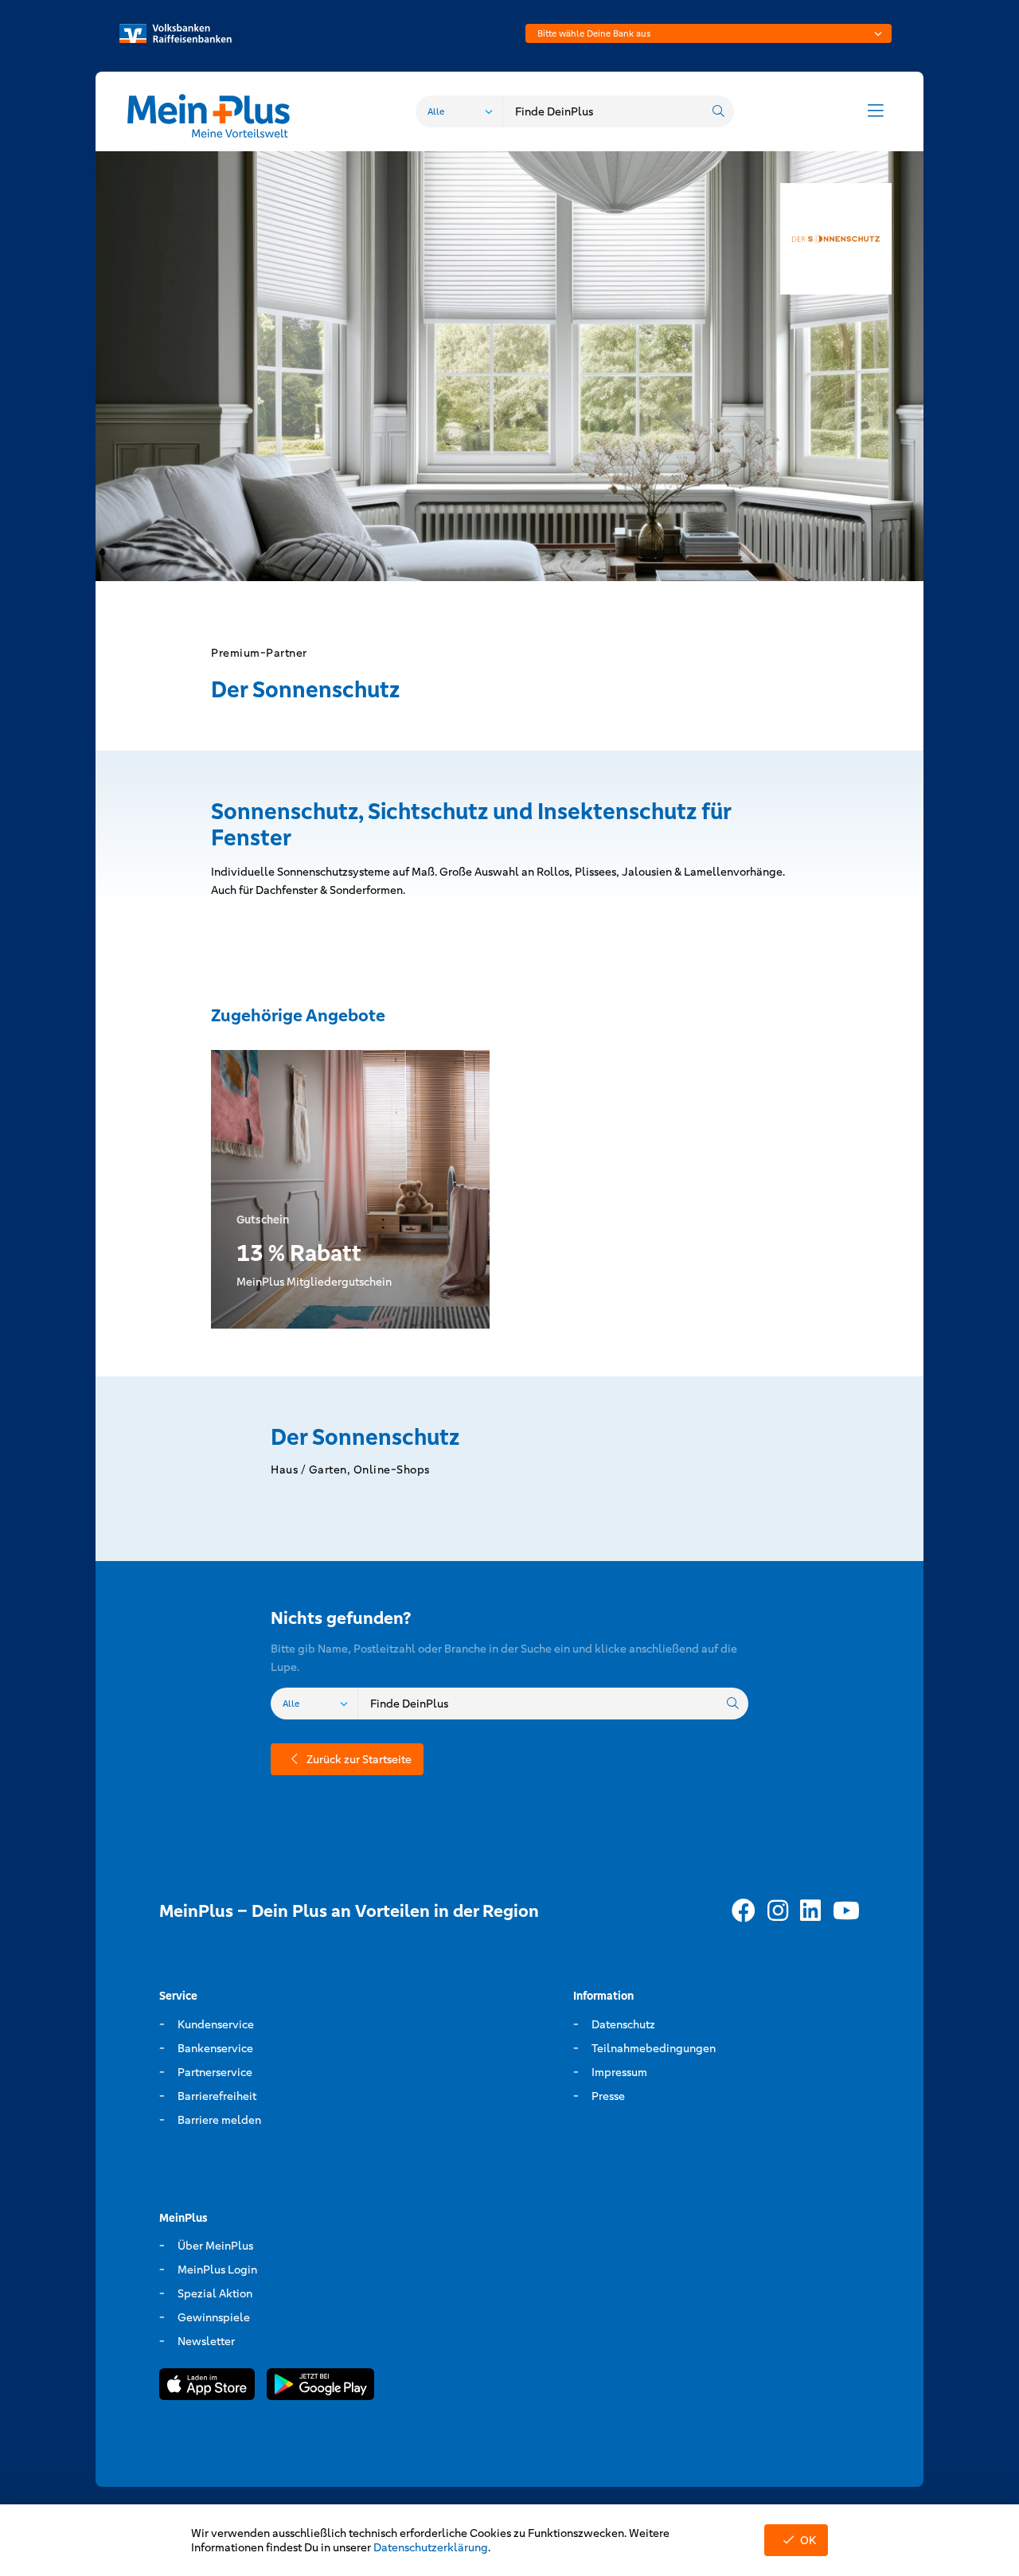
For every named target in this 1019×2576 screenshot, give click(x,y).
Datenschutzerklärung (431, 2547)
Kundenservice (216, 2024)
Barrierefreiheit (217, 2096)
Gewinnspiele (214, 2317)
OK (808, 2540)
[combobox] (709, 33)
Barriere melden (219, 2120)
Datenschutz (623, 2024)
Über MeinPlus (215, 2246)
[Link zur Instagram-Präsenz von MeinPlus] (778, 1911)
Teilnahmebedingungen (654, 2048)
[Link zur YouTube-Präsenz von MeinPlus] (846, 1911)
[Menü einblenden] (876, 111)
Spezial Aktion (215, 2293)
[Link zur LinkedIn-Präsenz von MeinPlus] (810, 1911)
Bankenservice (215, 2048)
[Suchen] (718, 111)
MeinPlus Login (217, 2270)
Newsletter (206, 2341)
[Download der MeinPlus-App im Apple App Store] (207, 2387)
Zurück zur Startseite (359, 1759)
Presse (608, 2096)
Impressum (619, 2072)
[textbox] (709, 33)
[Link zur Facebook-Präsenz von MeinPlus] (744, 1911)
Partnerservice (215, 2072)
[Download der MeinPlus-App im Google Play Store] (320, 2387)
